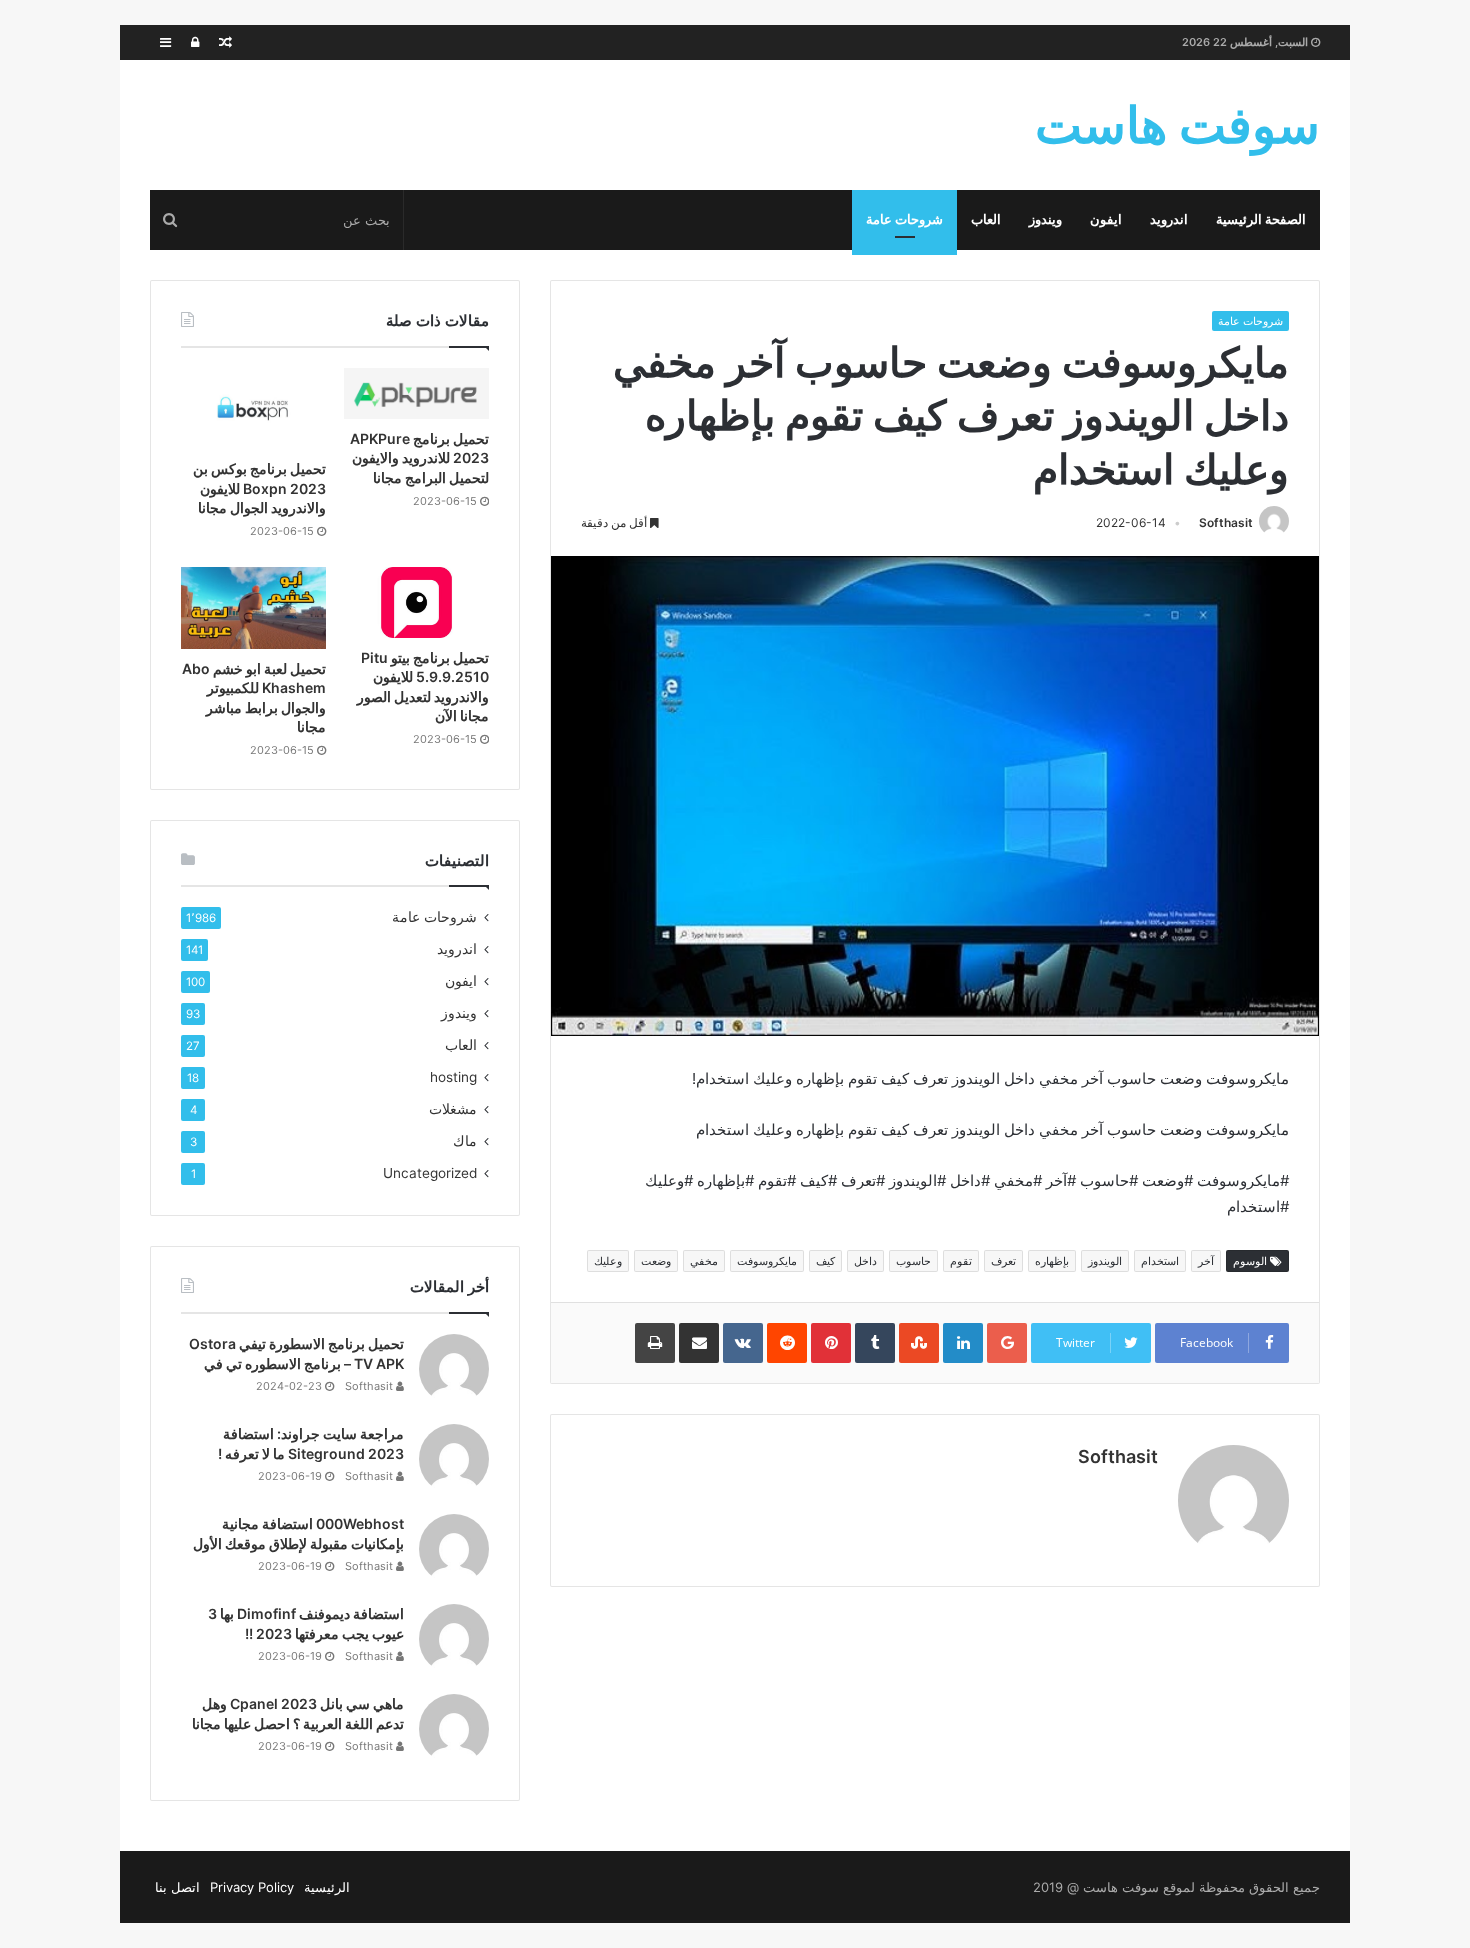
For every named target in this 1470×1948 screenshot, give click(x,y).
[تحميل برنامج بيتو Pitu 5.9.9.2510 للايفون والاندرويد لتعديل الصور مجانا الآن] (416, 602)
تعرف (1003, 1261)
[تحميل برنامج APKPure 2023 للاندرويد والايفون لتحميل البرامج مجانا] (416, 393)
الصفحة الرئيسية (1261, 219)
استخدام (1160, 1261)
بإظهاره (1052, 1261)
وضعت (656, 1261)
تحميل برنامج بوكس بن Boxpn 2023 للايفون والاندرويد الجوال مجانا (259, 488)
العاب (986, 219)
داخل (865, 1261)
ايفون (1106, 219)
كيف (825, 1261)
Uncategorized (430, 1173)
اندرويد (1169, 219)
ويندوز (1045, 219)
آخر (1206, 1261)
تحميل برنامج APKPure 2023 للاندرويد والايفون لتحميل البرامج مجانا (419, 458)
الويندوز (1105, 1261)
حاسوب (913, 1261)
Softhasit (1226, 522)
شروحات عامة (904, 219)
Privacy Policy (252, 1887)
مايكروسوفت (767, 1261)
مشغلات (453, 1109)
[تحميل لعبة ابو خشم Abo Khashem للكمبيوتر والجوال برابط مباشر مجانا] (253, 608)
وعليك (608, 1261)
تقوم (961, 1261)
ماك (465, 1141)
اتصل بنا (177, 1887)
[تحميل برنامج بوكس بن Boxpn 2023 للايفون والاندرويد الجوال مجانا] (253, 409)
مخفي (704, 1261)
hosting (453, 1077)
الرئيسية (327, 1887)
